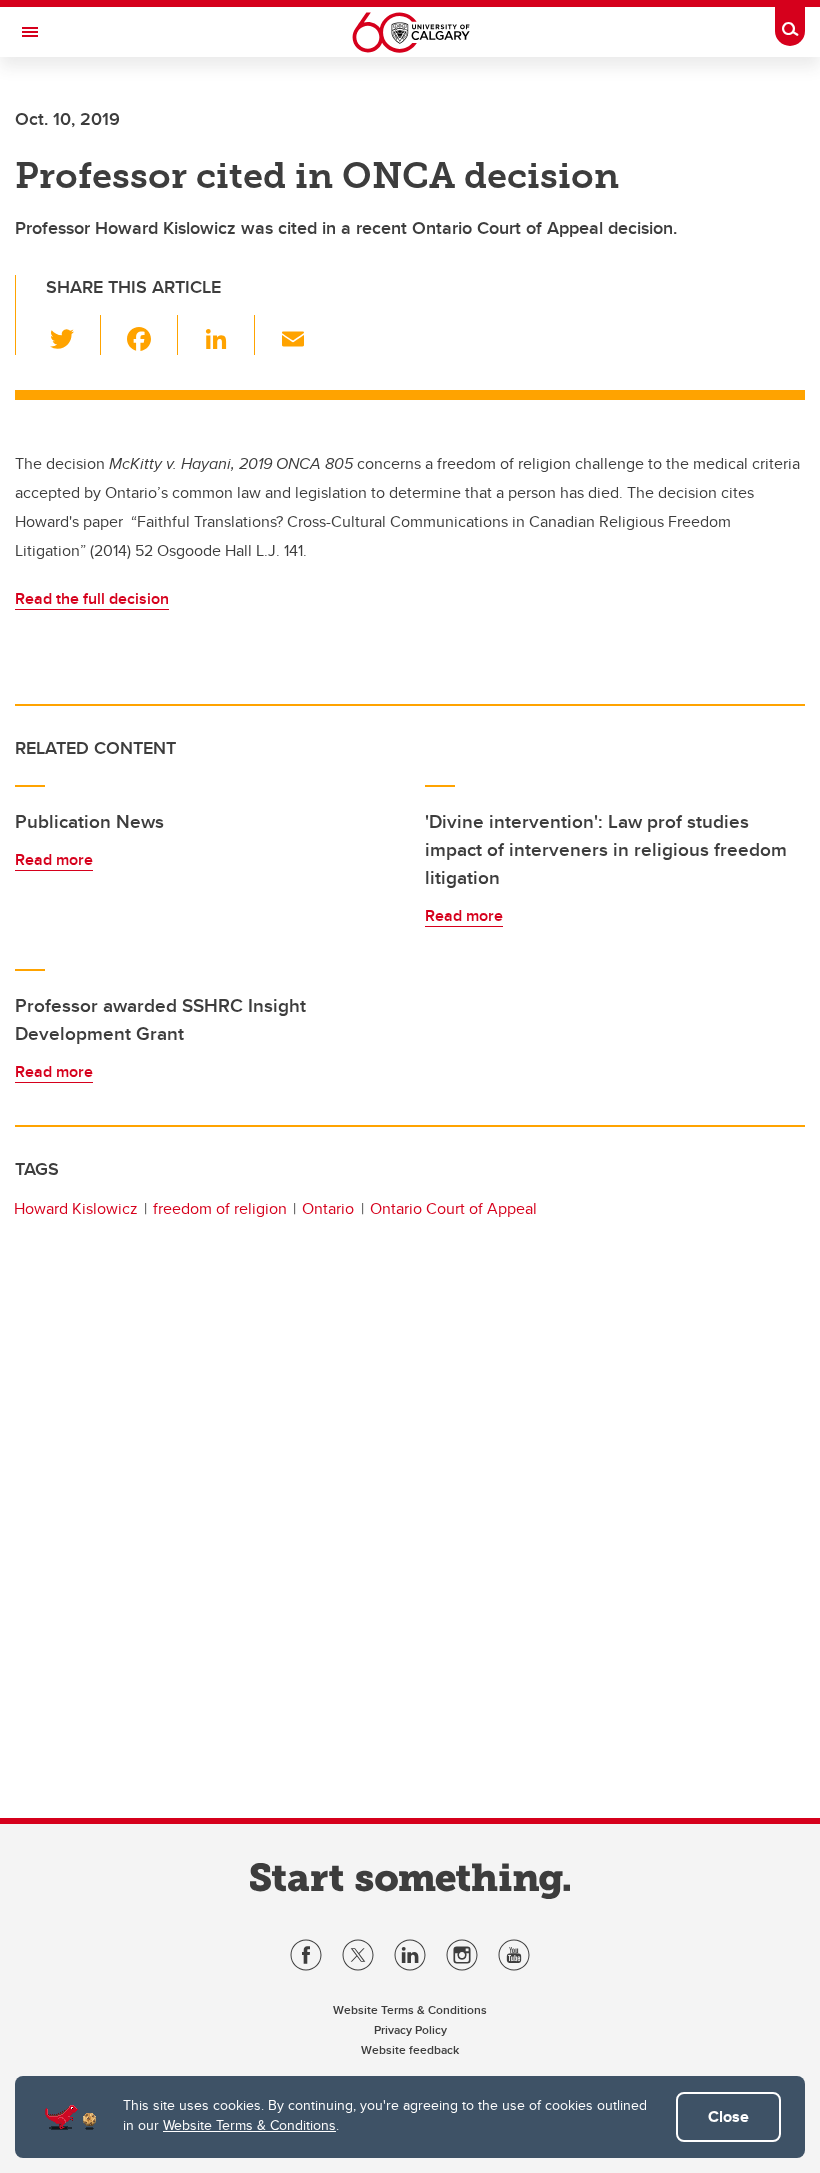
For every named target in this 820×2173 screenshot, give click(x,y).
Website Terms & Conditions (249, 2125)
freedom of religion (220, 1208)
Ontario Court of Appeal (453, 1208)
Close (728, 2116)
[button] (73, 335)
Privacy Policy (410, 2029)
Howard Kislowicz (76, 1208)
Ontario (328, 1208)
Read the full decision (92, 598)
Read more (54, 859)
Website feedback (410, 2049)
